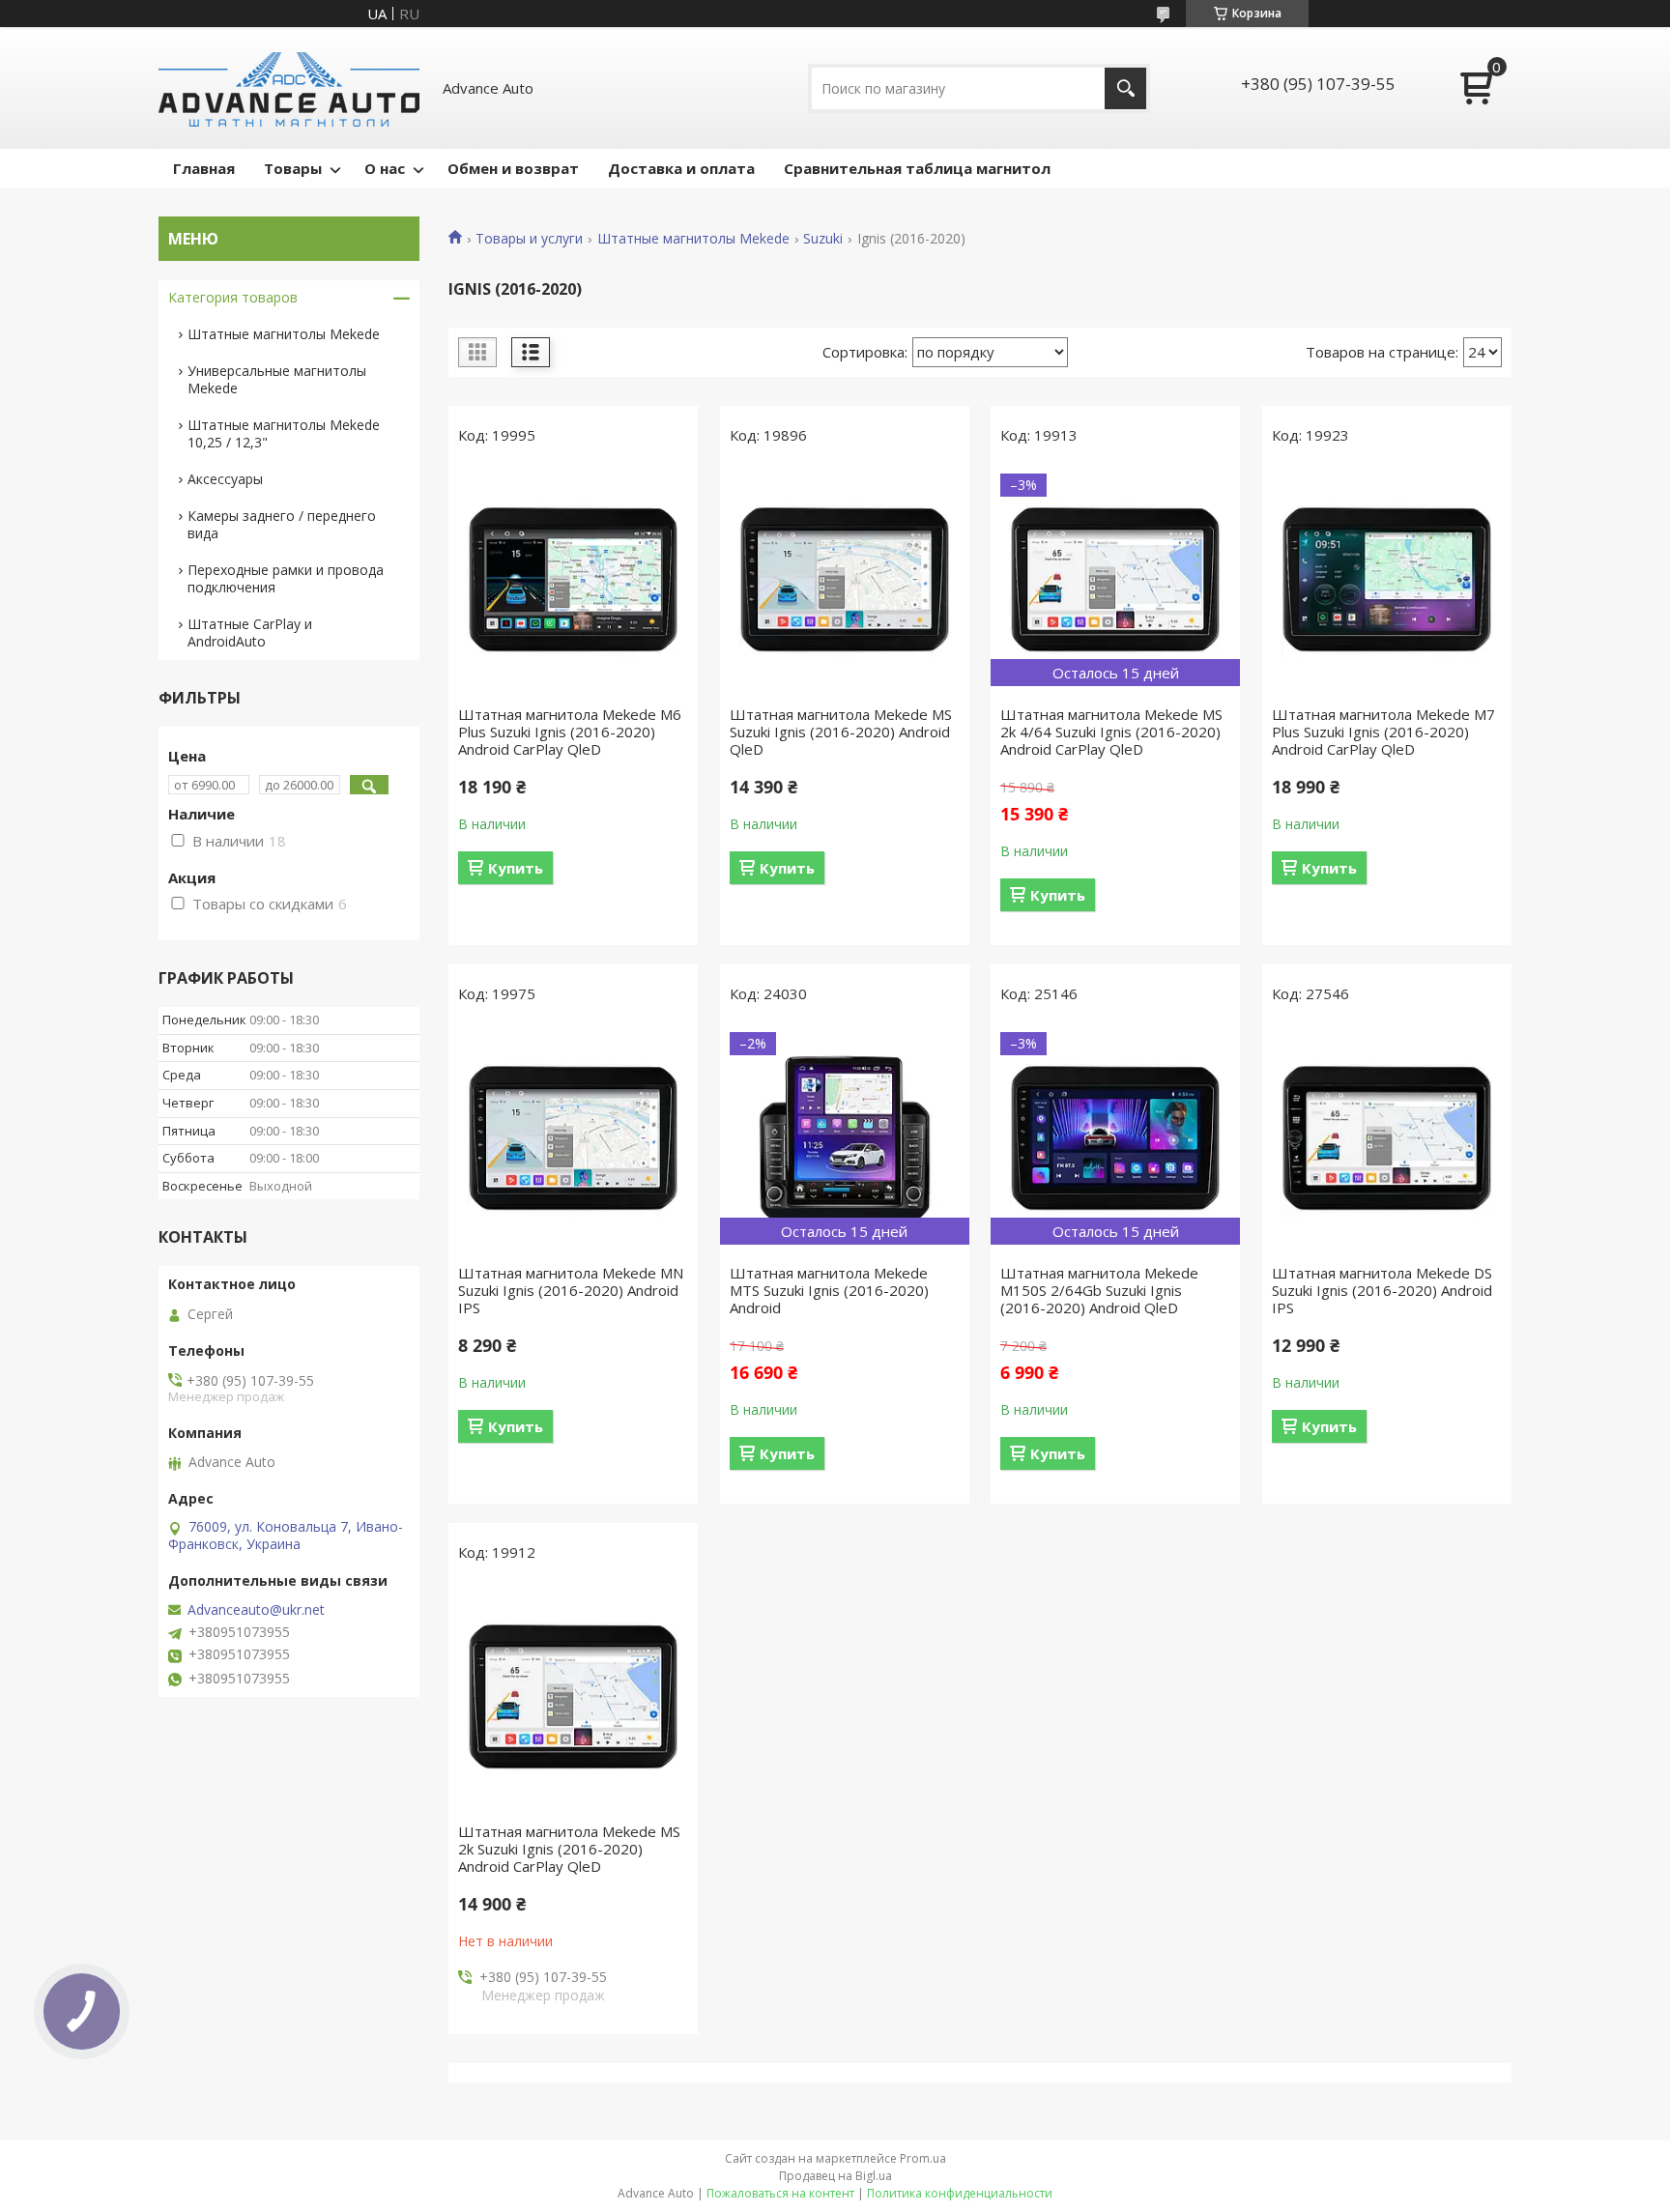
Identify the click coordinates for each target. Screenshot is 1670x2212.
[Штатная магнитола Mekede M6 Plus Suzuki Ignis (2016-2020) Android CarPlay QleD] (573, 580)
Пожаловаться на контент (780, 2193)
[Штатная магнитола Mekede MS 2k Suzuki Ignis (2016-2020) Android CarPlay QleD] (573, 1697)
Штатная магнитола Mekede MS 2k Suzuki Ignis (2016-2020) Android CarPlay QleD (569, 1849)
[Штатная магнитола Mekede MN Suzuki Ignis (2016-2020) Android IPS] (573, 1138)
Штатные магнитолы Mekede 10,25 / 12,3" (284, 433)
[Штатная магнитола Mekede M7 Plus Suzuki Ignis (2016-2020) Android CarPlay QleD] (1387, 580)
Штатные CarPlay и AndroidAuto (250, 632)
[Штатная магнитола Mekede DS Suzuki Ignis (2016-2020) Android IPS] (1387, 1138)
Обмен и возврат (513, 168)
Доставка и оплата (681, 168)
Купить (516, 868)
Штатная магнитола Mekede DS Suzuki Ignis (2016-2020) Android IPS (1382, 1290)
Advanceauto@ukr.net (256, 1610)
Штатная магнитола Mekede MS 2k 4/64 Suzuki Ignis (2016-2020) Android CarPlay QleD (1111, 732)
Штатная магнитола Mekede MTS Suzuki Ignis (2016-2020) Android (829, 1290)
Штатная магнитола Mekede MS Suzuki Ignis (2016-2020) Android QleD (841, 732)
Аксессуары (225, 479)
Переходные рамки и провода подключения (286, 578)
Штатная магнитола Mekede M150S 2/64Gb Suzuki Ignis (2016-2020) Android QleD (1099, 1290)
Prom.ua (923, 2158)
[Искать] (1125, 88)
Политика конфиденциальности (960, 2193)
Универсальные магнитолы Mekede (277, 379)
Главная (204, 168)
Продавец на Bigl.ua (835, 2176)
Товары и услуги (529, 239)
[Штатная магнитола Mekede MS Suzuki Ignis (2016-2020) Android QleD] (845, 580)
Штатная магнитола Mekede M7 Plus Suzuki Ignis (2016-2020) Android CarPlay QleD (1383, 732)
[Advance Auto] (289, 88)
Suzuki (823, 239)
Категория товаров (233, 297)
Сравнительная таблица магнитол (917, 168)
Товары (293, 168)
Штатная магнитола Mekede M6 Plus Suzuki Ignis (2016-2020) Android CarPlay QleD (570, 732)
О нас (385, 168)
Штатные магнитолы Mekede (693, 239)
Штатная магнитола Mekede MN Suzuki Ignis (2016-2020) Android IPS (571, 1290)
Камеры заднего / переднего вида (282, 524)
